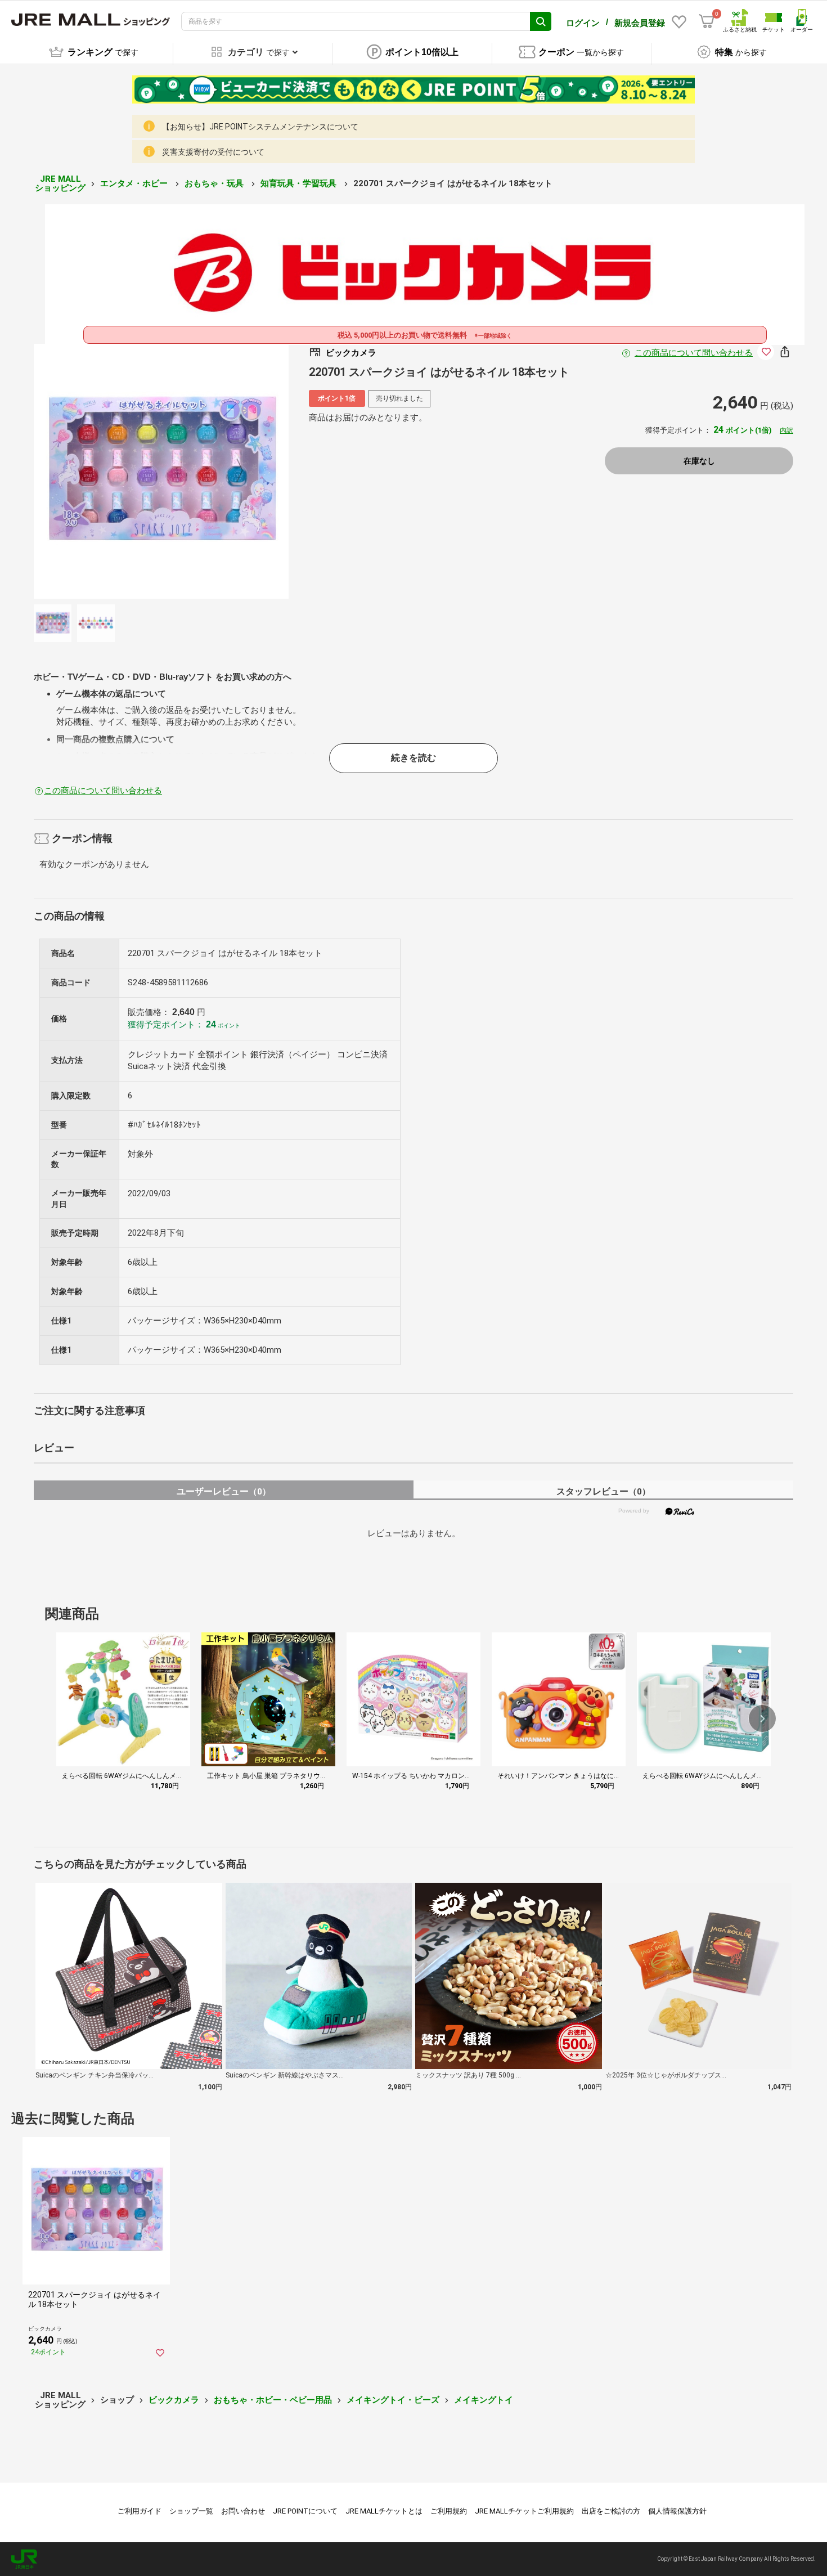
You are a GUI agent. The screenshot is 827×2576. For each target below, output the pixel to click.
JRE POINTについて (305, 2511)
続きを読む (414, 758)
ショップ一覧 (191, 2511)
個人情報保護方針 (677, 2511)
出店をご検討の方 (611, 2511)
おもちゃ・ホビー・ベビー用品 (273, 2400)
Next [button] (233, 472)
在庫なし (699, 461)
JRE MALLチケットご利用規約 (524, 2511)
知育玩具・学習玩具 (300, 183)
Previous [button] (89, 472)
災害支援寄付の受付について (213, 152)
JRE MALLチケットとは (384, 2511)
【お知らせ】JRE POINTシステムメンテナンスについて (260, 127)
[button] (762, 1718)
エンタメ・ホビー (135, 183)
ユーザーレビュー (224, 1491)
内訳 (786, 430)
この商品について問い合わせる (694, 353)
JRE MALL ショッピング (60, 184)
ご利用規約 (449, 2511)
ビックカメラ (174, 2400)
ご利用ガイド (140, 2511)
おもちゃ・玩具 (215, 183)
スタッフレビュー (603, 1491)
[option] (161, 471)
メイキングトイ (484, 2400)
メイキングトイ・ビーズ (393, 2400)
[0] (707, 21)
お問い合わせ (243, 2511)
